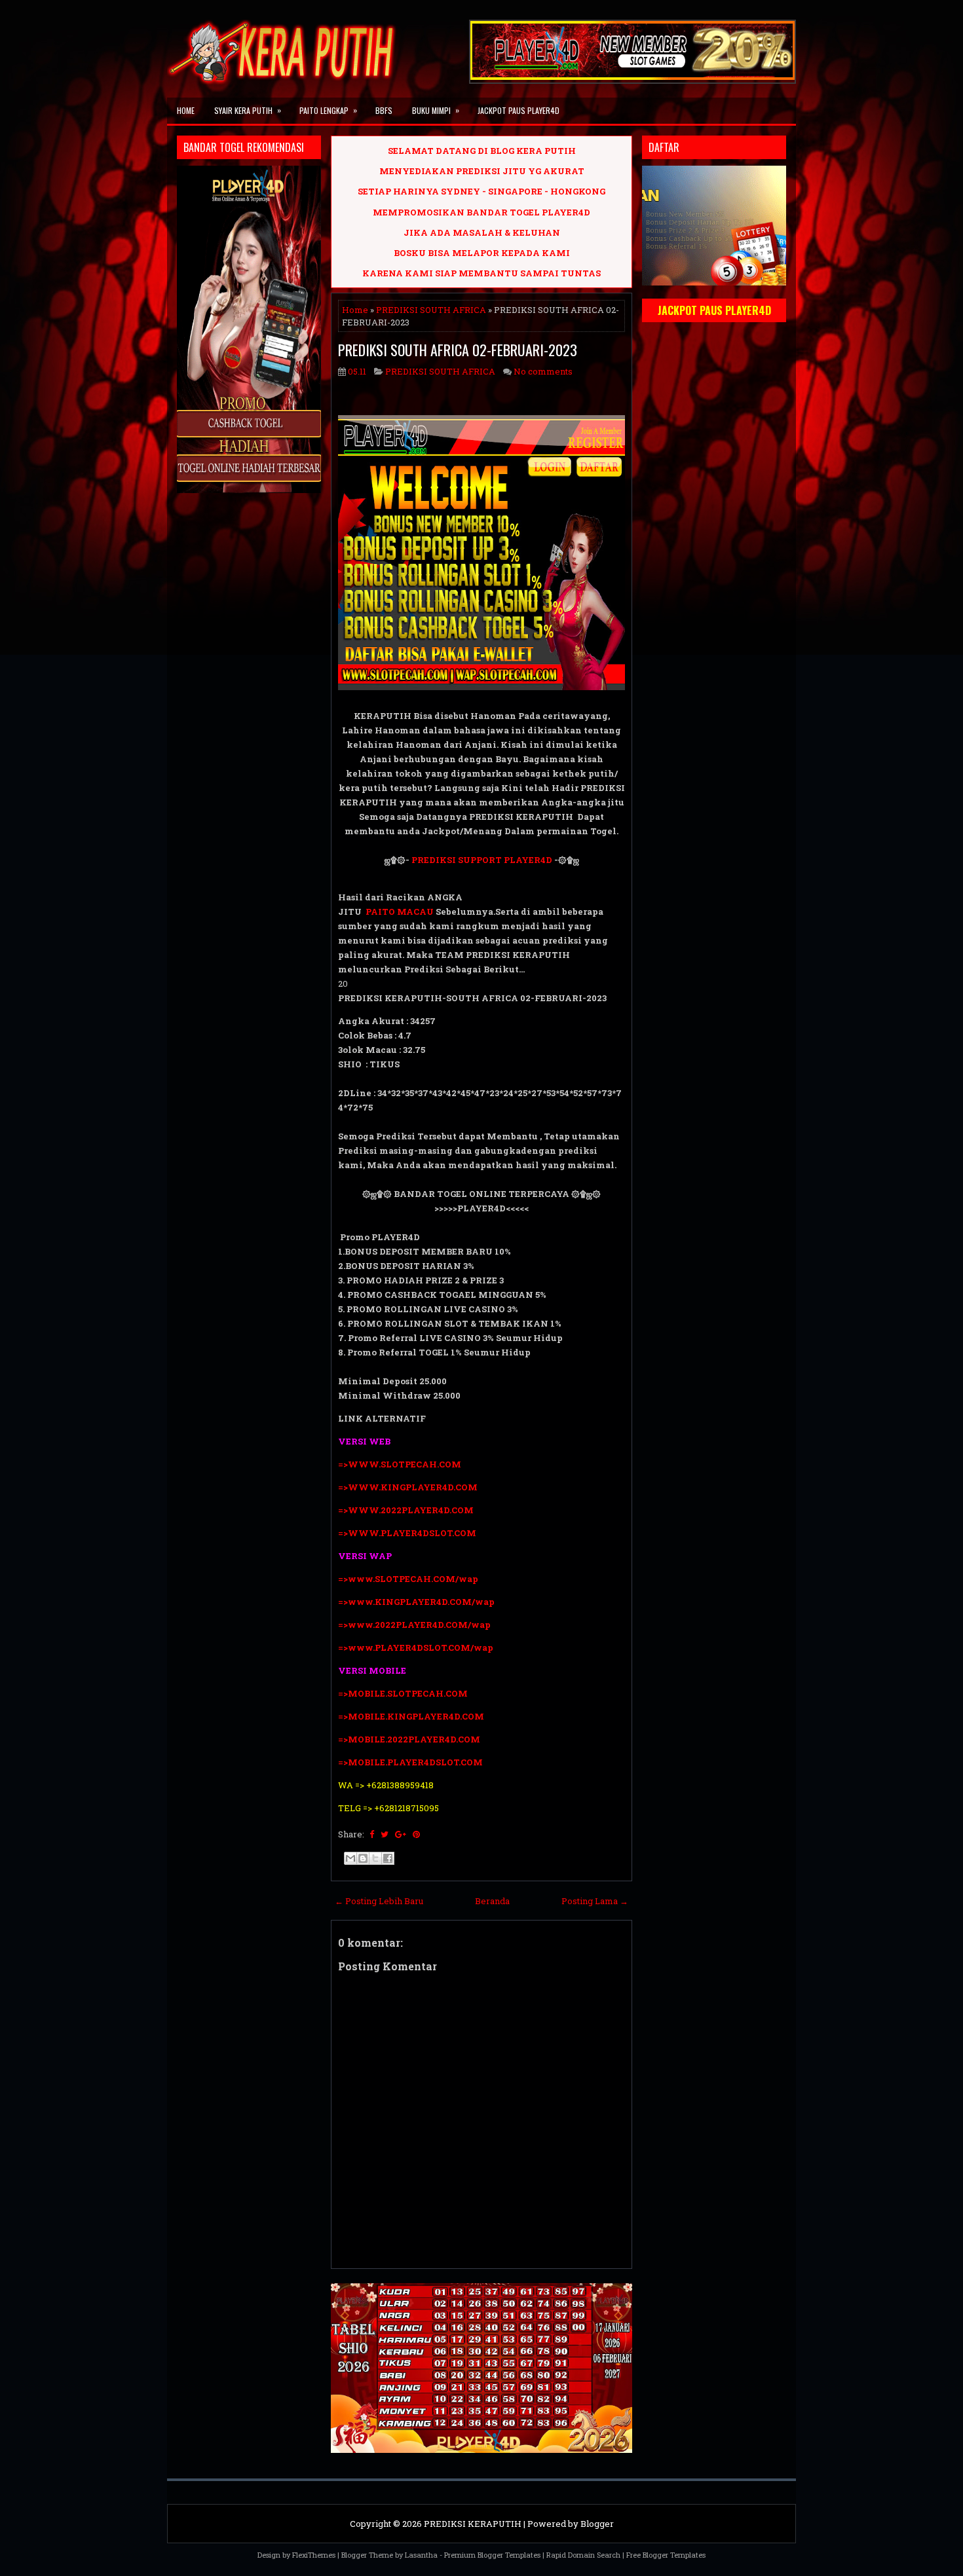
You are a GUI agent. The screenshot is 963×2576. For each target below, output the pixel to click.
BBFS (384, 110)
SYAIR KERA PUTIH (248, 110)
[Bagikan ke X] (375, 1858)
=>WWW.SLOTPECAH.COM (400, 1464)
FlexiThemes (314, 2555)
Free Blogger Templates (666, 2555)
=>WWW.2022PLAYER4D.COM (406, 1510)
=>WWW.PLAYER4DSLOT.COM (407, 1533)
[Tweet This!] (385, 1834)
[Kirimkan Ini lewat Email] (350, 1858)
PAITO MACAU (400, 911)
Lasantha (421, 2555)
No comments (543, 371)
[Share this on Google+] (401, 1834)
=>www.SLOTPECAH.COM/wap (408, 1579)
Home (186, 110)
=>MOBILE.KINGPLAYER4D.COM (411, 1716)
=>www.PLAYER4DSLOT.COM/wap (416, 1647)
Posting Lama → (595, 1901)
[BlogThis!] (363, 1858)
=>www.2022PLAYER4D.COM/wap (414, 1625)
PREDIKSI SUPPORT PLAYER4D (482, 860)
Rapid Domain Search (583, 2555)
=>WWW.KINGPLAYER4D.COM (408, 1487)
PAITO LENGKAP (328, 110)
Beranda (492, 1901)
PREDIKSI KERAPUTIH (473, 2524)
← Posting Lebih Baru (379, 1901)
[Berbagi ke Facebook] (388, 1858)
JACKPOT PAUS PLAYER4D (519, 110)
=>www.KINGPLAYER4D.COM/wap (416, 1602)
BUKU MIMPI (436, 110)
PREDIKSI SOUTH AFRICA (431, 310)
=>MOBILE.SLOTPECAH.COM (403, 1693)
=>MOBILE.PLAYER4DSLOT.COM (411, 1762)
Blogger (597, 2524)
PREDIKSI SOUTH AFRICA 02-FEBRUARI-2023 (458, 350)
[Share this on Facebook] (372, 1834)
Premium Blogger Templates (492, 2555)
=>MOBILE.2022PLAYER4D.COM (409, 1739)
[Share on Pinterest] (416, 1834)
